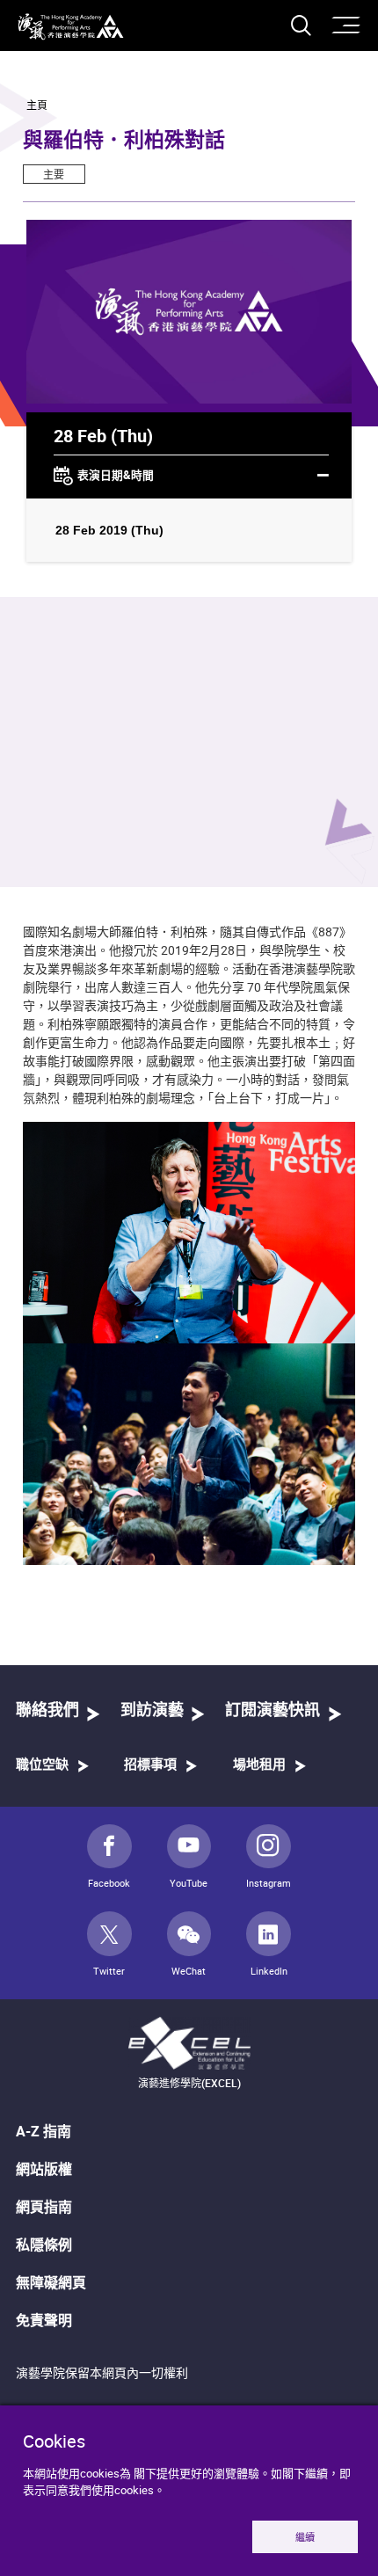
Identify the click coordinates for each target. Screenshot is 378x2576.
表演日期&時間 (116, 475)
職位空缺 (42, 1765)
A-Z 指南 (44, 2131)
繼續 (305, 2537)
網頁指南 (44, 2207)
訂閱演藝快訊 (273, 1711)
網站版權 (44, 2169)
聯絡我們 (47, 1711)
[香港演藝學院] (71, 27)
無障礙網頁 (51, 2282)
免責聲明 (44, 2320)
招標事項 (150, 1765)
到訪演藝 (152, 1711)
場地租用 (259, 1765)
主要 (54, 174)
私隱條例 (44, 2245)
